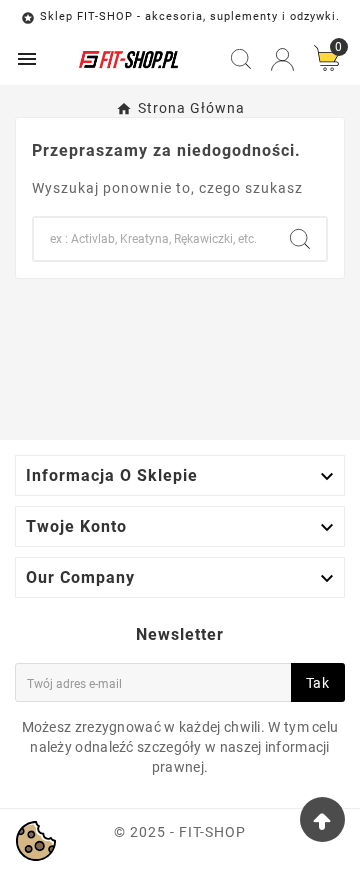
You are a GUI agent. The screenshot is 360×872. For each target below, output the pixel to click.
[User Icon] (282, 59)
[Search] (300, 239)
